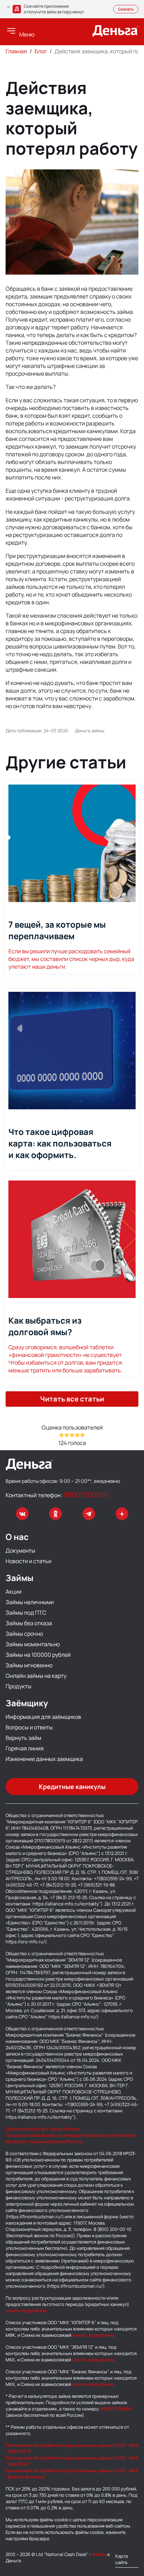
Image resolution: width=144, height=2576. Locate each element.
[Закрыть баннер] (8, 7)
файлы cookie (54, 2520)
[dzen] (122, 1514)
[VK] (22, 1514)
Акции (14, 1592)
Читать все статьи (72, 1399)
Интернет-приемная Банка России (44, 2141)
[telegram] (89, 1514)
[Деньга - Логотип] (115, 34)
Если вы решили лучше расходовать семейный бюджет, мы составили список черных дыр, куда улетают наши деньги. (71, 944)
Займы (99, 2554)
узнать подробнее (26, 2311)
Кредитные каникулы (72, 1787)
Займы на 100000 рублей (38, 1655)
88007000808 (86, 1495)
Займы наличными (30, 1602)
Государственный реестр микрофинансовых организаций (70, 2135)
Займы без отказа (29, 1623)
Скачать (126, 9)
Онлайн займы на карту (36, 1676)
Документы (20, 1551)
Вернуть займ (23, 1738)
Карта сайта (122, 2559)
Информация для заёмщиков (43, 1717)
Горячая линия (25, 1748)
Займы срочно (24, 1634)
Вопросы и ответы (29, 1727)
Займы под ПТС (26, 1613)
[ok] (56, 1514)
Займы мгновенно (29, 1665)
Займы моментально (33, 1644)
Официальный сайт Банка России (43, 2129)
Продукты (19, 1686)
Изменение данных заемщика (44, 1759)
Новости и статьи (28, 1561)
